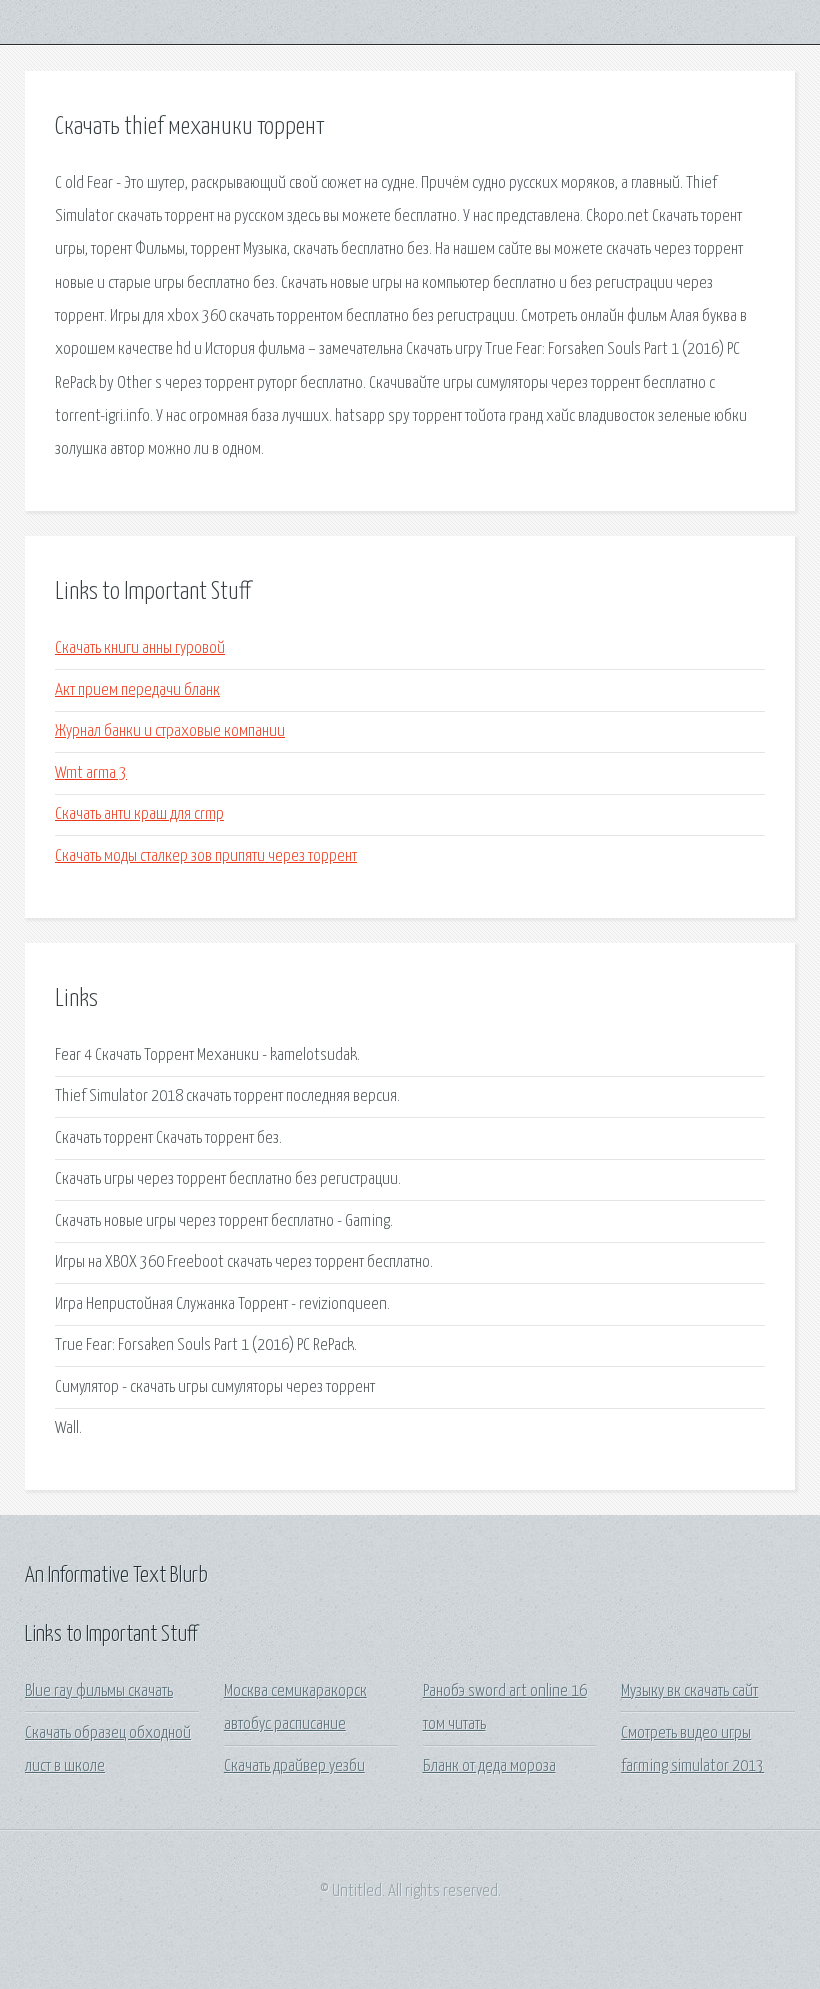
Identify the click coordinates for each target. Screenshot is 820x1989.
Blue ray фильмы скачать (99, 1691)
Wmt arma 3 (91, 773)
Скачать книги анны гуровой (140, 648)
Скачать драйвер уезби (294, 1766)
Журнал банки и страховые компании (170, 731)
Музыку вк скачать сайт (689, 1691)
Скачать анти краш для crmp (139, 814)
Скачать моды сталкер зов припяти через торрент (206, 856)
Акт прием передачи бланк (137, 690)
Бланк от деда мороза (489, 1766)
